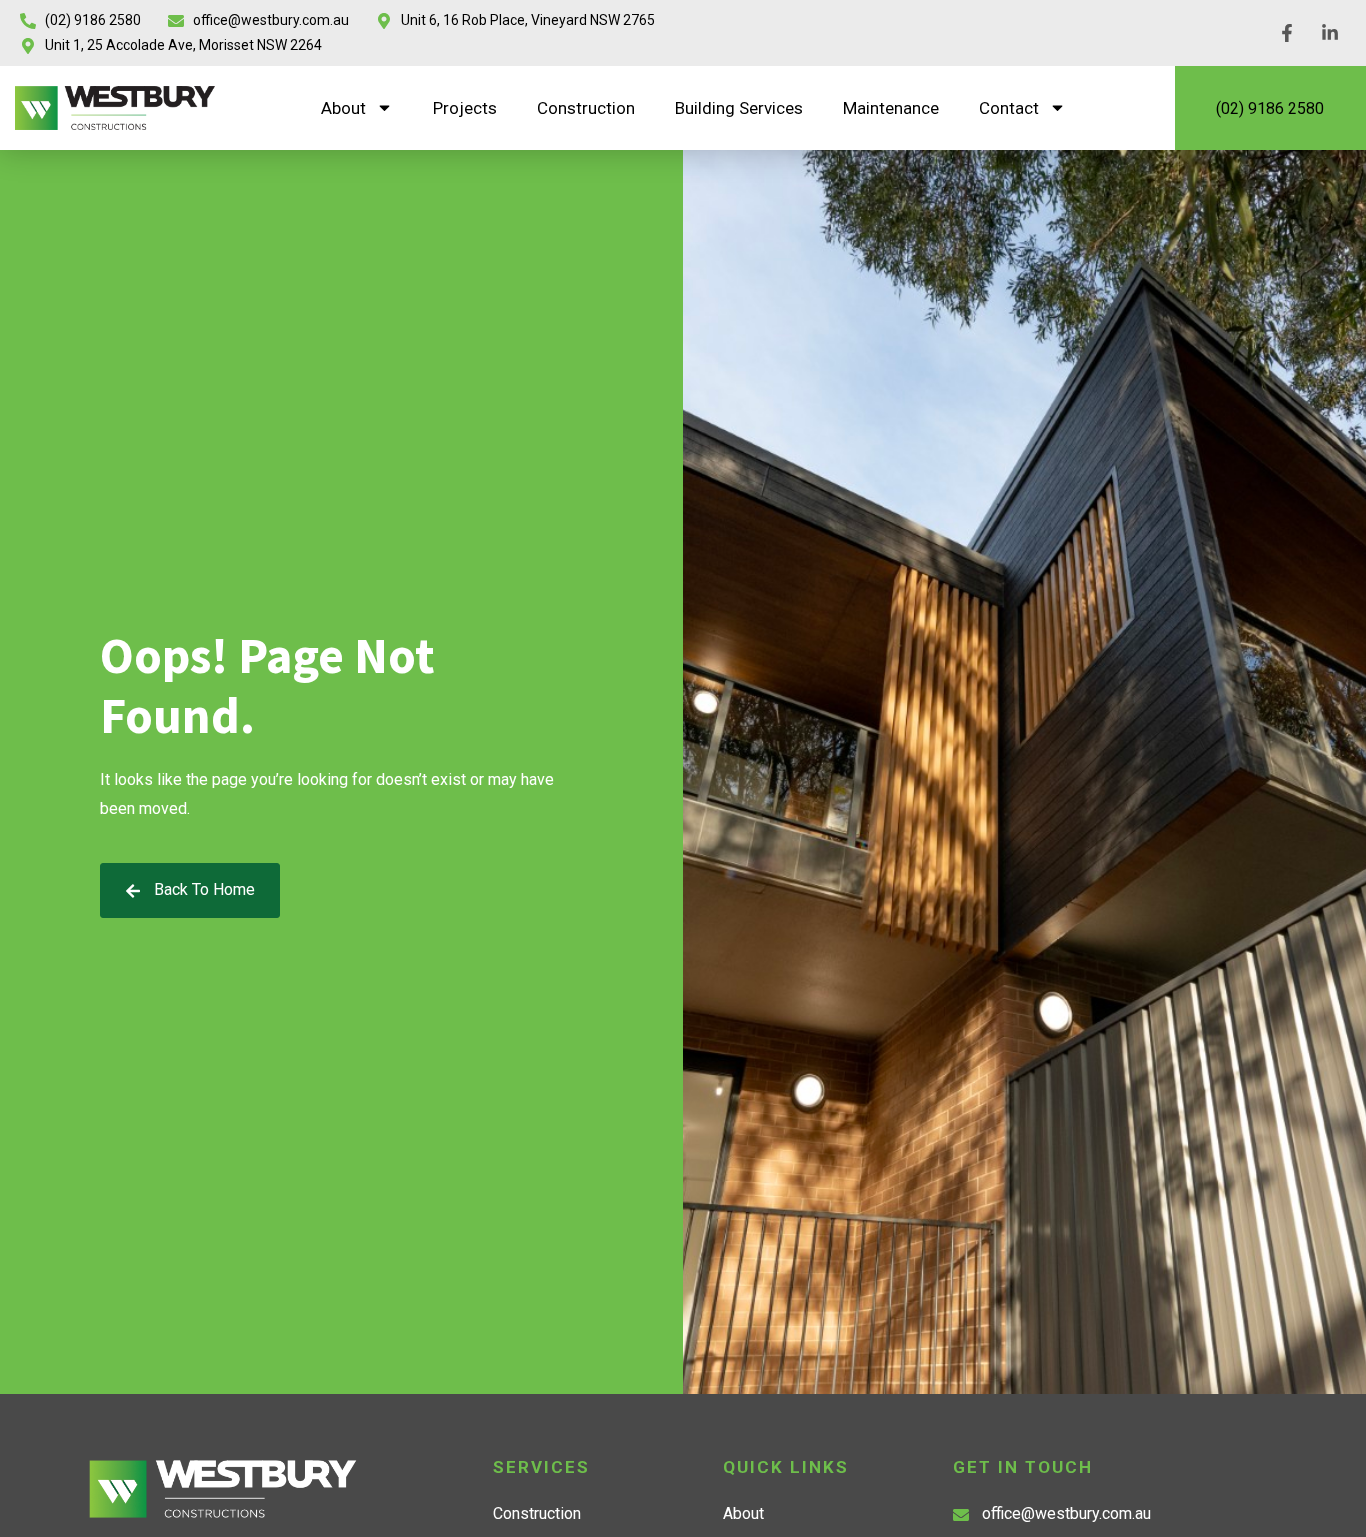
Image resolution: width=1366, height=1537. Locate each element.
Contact (1009, 108)
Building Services (739, 108)
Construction (586, 108)
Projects (465, 108)
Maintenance (891, 108)
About (343, 108)
